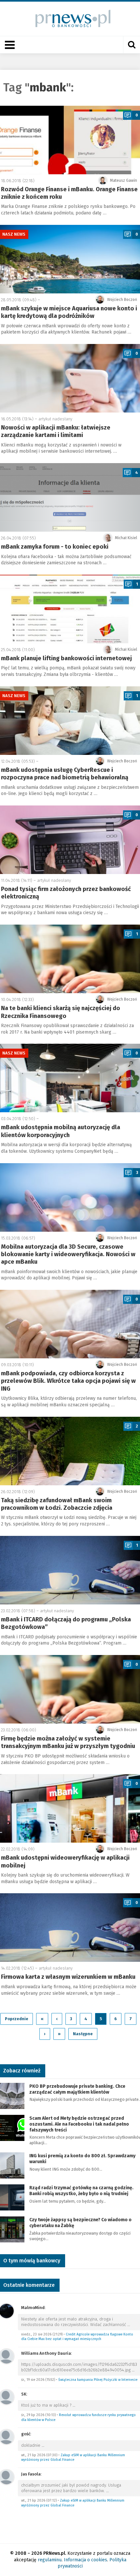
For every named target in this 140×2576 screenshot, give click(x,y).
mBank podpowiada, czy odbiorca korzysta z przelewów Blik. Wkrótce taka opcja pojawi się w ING (68, 1381)
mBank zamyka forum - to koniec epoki (55, 547)
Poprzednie (17, 2019)
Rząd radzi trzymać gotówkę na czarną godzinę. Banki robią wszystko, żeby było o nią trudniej (81, 2191)
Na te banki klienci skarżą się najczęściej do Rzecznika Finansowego (61, 1012)
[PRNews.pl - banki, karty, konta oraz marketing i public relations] (70, 18)
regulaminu (50, 2560)
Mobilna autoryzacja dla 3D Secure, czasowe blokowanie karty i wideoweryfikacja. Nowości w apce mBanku (68, 1254)
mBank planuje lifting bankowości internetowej (66, 658)
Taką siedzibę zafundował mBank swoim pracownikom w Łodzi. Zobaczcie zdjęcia (57, 1504)
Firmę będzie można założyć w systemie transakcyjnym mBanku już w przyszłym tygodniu (68, 1742)
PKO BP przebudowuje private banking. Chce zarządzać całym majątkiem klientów (77, 2089)
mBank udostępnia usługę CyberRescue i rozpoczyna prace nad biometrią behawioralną (65, 774)
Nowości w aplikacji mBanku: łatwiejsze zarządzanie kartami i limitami (56, 431)
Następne (83, 2034)
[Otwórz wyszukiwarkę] (132, 45)
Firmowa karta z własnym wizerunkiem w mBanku (68, 1977)
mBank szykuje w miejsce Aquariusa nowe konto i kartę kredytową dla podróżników (69, 312)
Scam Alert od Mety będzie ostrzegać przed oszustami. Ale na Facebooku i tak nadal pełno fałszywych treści (79, 2124)
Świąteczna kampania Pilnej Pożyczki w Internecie (98, 2380)
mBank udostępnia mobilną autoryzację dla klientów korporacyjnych (61, 1131)
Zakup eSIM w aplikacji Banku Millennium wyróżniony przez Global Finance (73, 2458)
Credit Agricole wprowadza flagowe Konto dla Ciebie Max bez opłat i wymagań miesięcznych (77, 2337)
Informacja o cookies (85, 2560)
